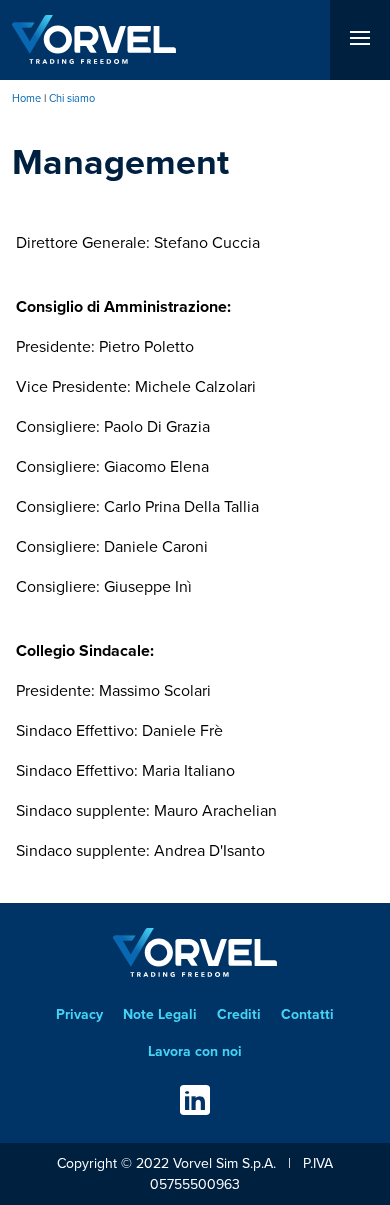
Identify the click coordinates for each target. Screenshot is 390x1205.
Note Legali (160, 1014)
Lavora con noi (195, 1051)
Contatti (307, 1014)
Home (26, 98)
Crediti (239, 1014)
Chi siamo (72, 98)
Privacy (79, 1014)
